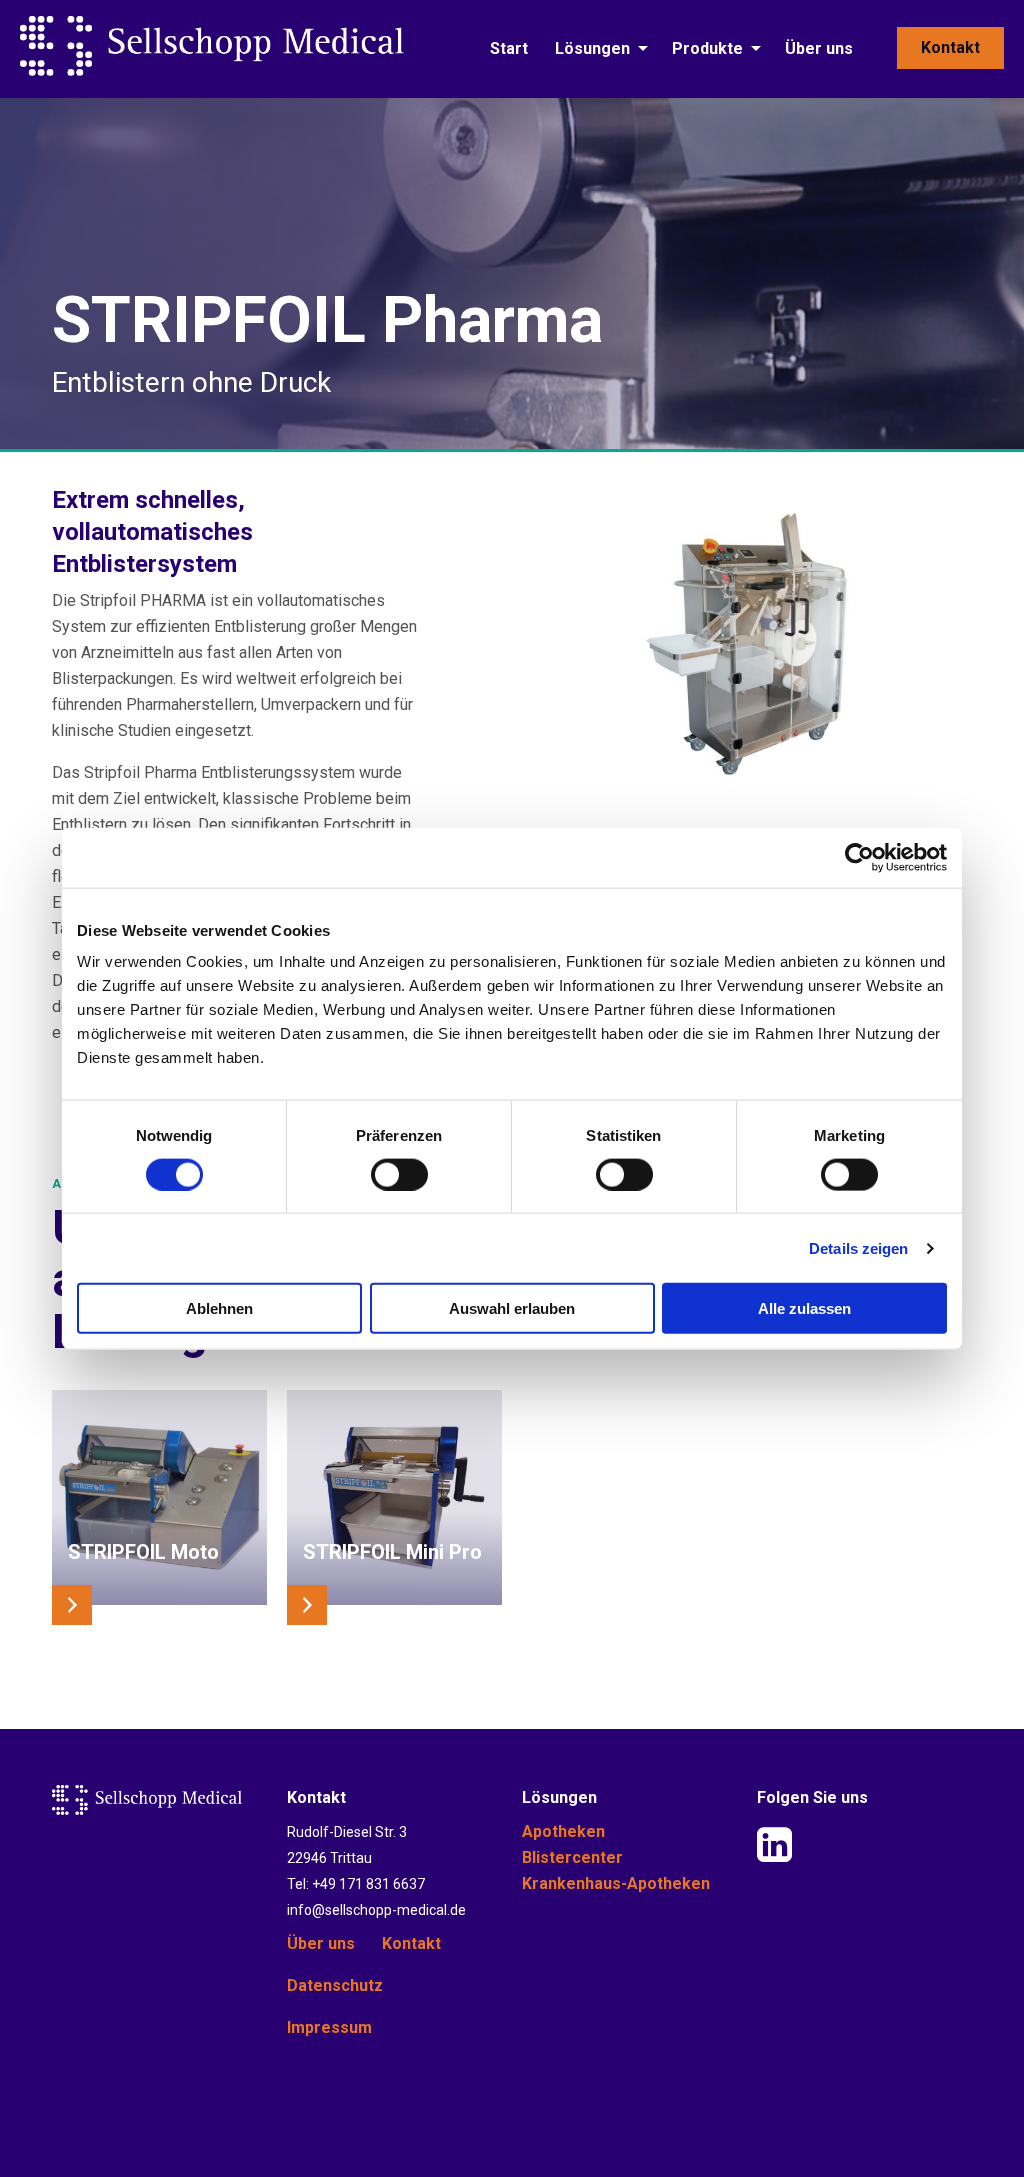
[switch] (399, 1174)
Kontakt (950, 47)
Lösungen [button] (592, 48)
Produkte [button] (707, 48)
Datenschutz (335, 1985)
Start (509, 48)
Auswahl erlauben (512, 1308)
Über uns (819, 48)
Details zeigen (858, 1247)
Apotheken (563, 1831)
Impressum (329, 2027)
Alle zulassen (804, 1308)
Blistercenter (572, 1857)
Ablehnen (219, 1308)
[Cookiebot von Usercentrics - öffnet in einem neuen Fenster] (859, 857)
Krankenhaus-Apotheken (616, 1883)
